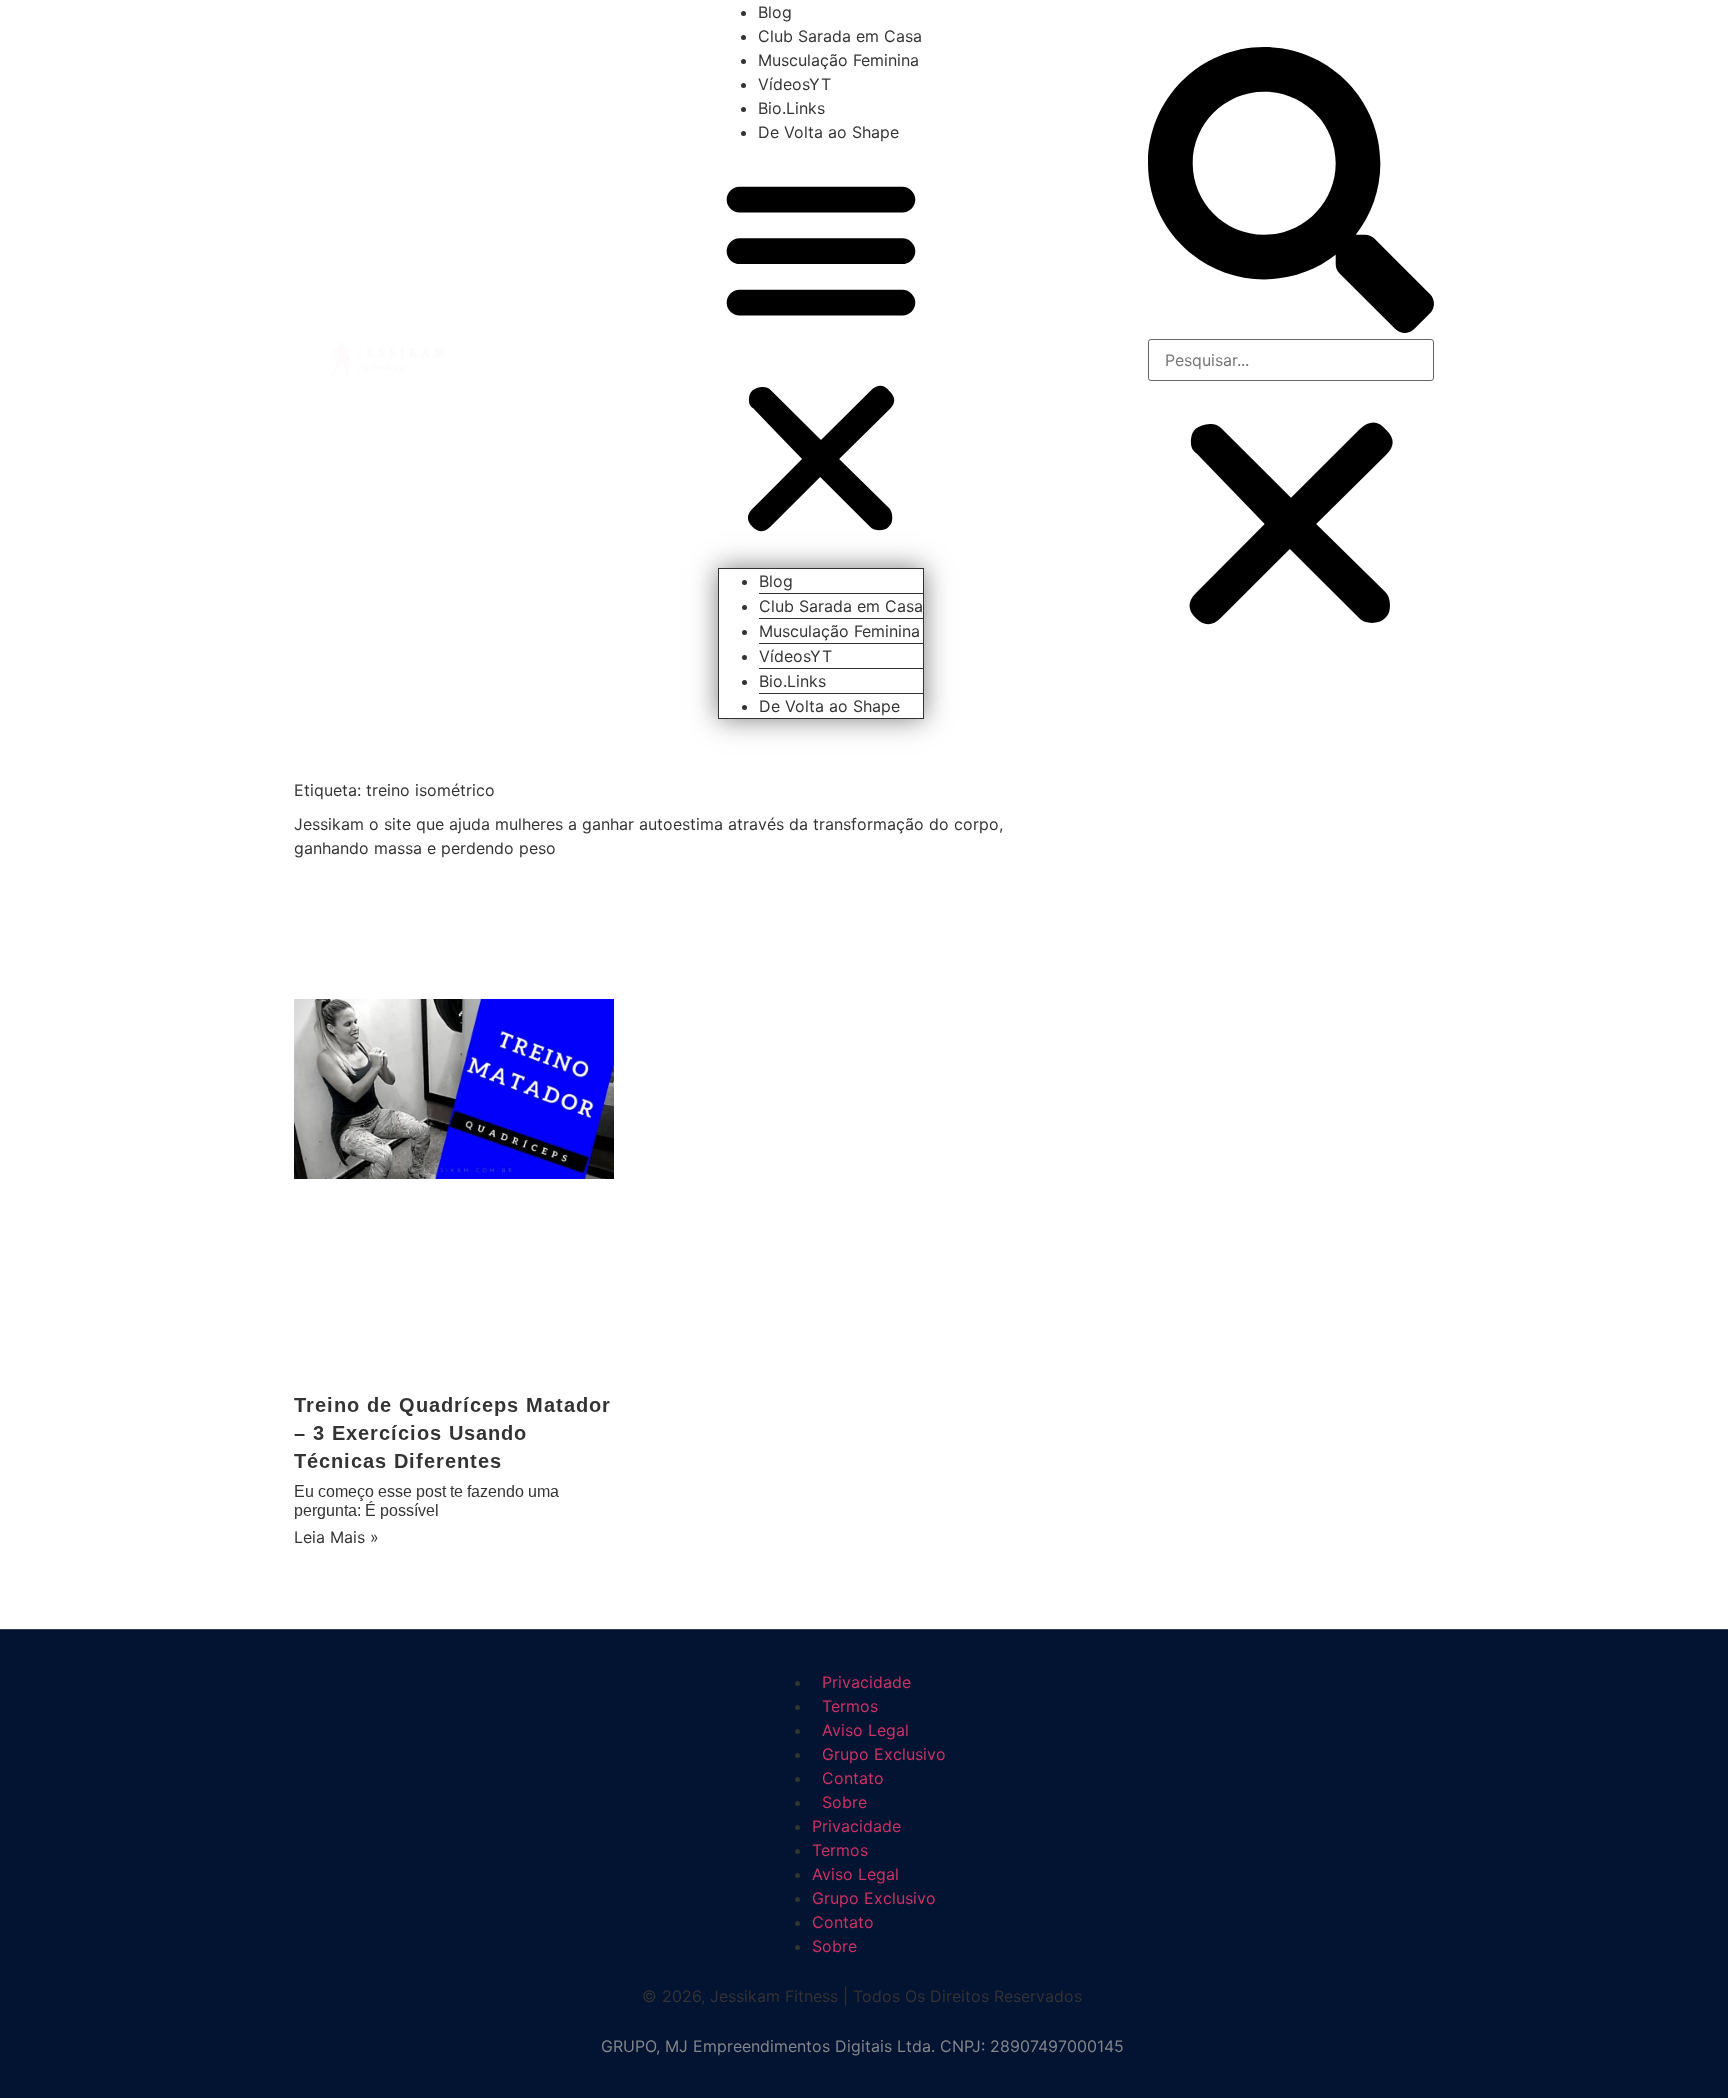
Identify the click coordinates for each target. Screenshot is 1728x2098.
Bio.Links (791, 108)
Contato (843, 1922)
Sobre (844, 1802)
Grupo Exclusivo (874, 1898)
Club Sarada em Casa (840, 36)
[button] (821, 356)
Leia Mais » (336, 1537)
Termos (840, 1850)
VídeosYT (794, 84)
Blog (775, 12)
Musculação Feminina (838, 60)
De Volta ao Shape (828, 132)
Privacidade (856, 1826)
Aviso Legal (855, 1874)
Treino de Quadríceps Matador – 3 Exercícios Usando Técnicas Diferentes (452, 1433)
